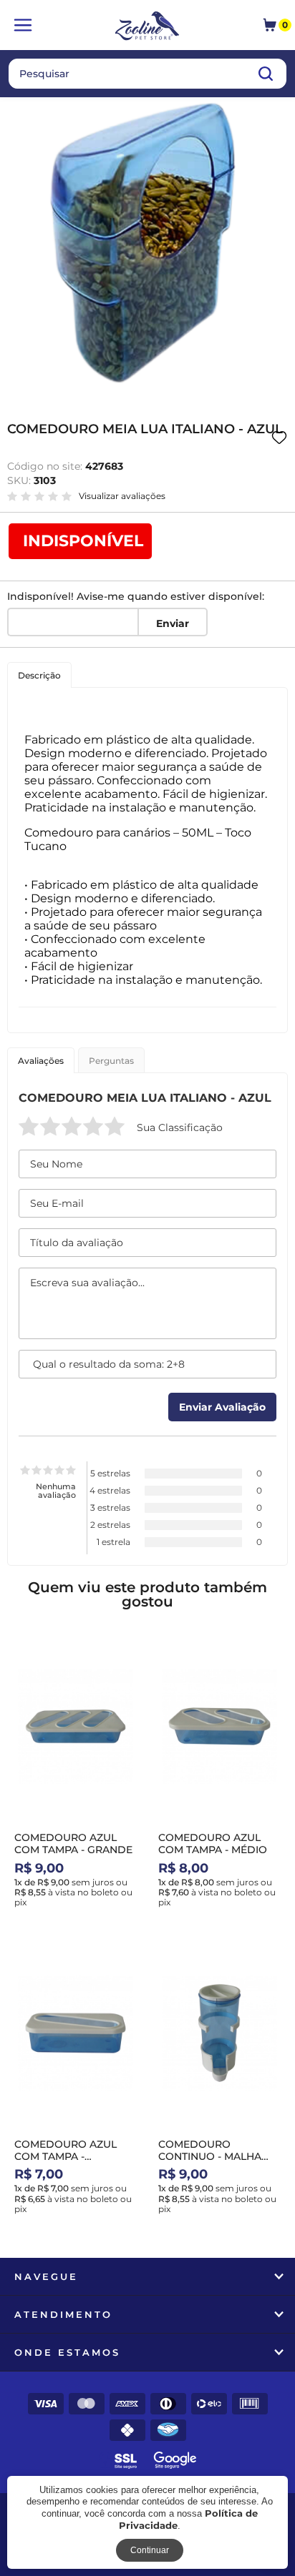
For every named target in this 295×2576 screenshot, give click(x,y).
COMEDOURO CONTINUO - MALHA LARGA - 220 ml (210, 2156)
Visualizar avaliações (122, 496)
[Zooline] (148, 27)
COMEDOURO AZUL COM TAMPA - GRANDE (73, 1844)
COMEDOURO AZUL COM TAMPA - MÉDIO (213, 1844)
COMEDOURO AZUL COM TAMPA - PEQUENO (66, 2156)
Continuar (150, 2550)
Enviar (173, 623)
